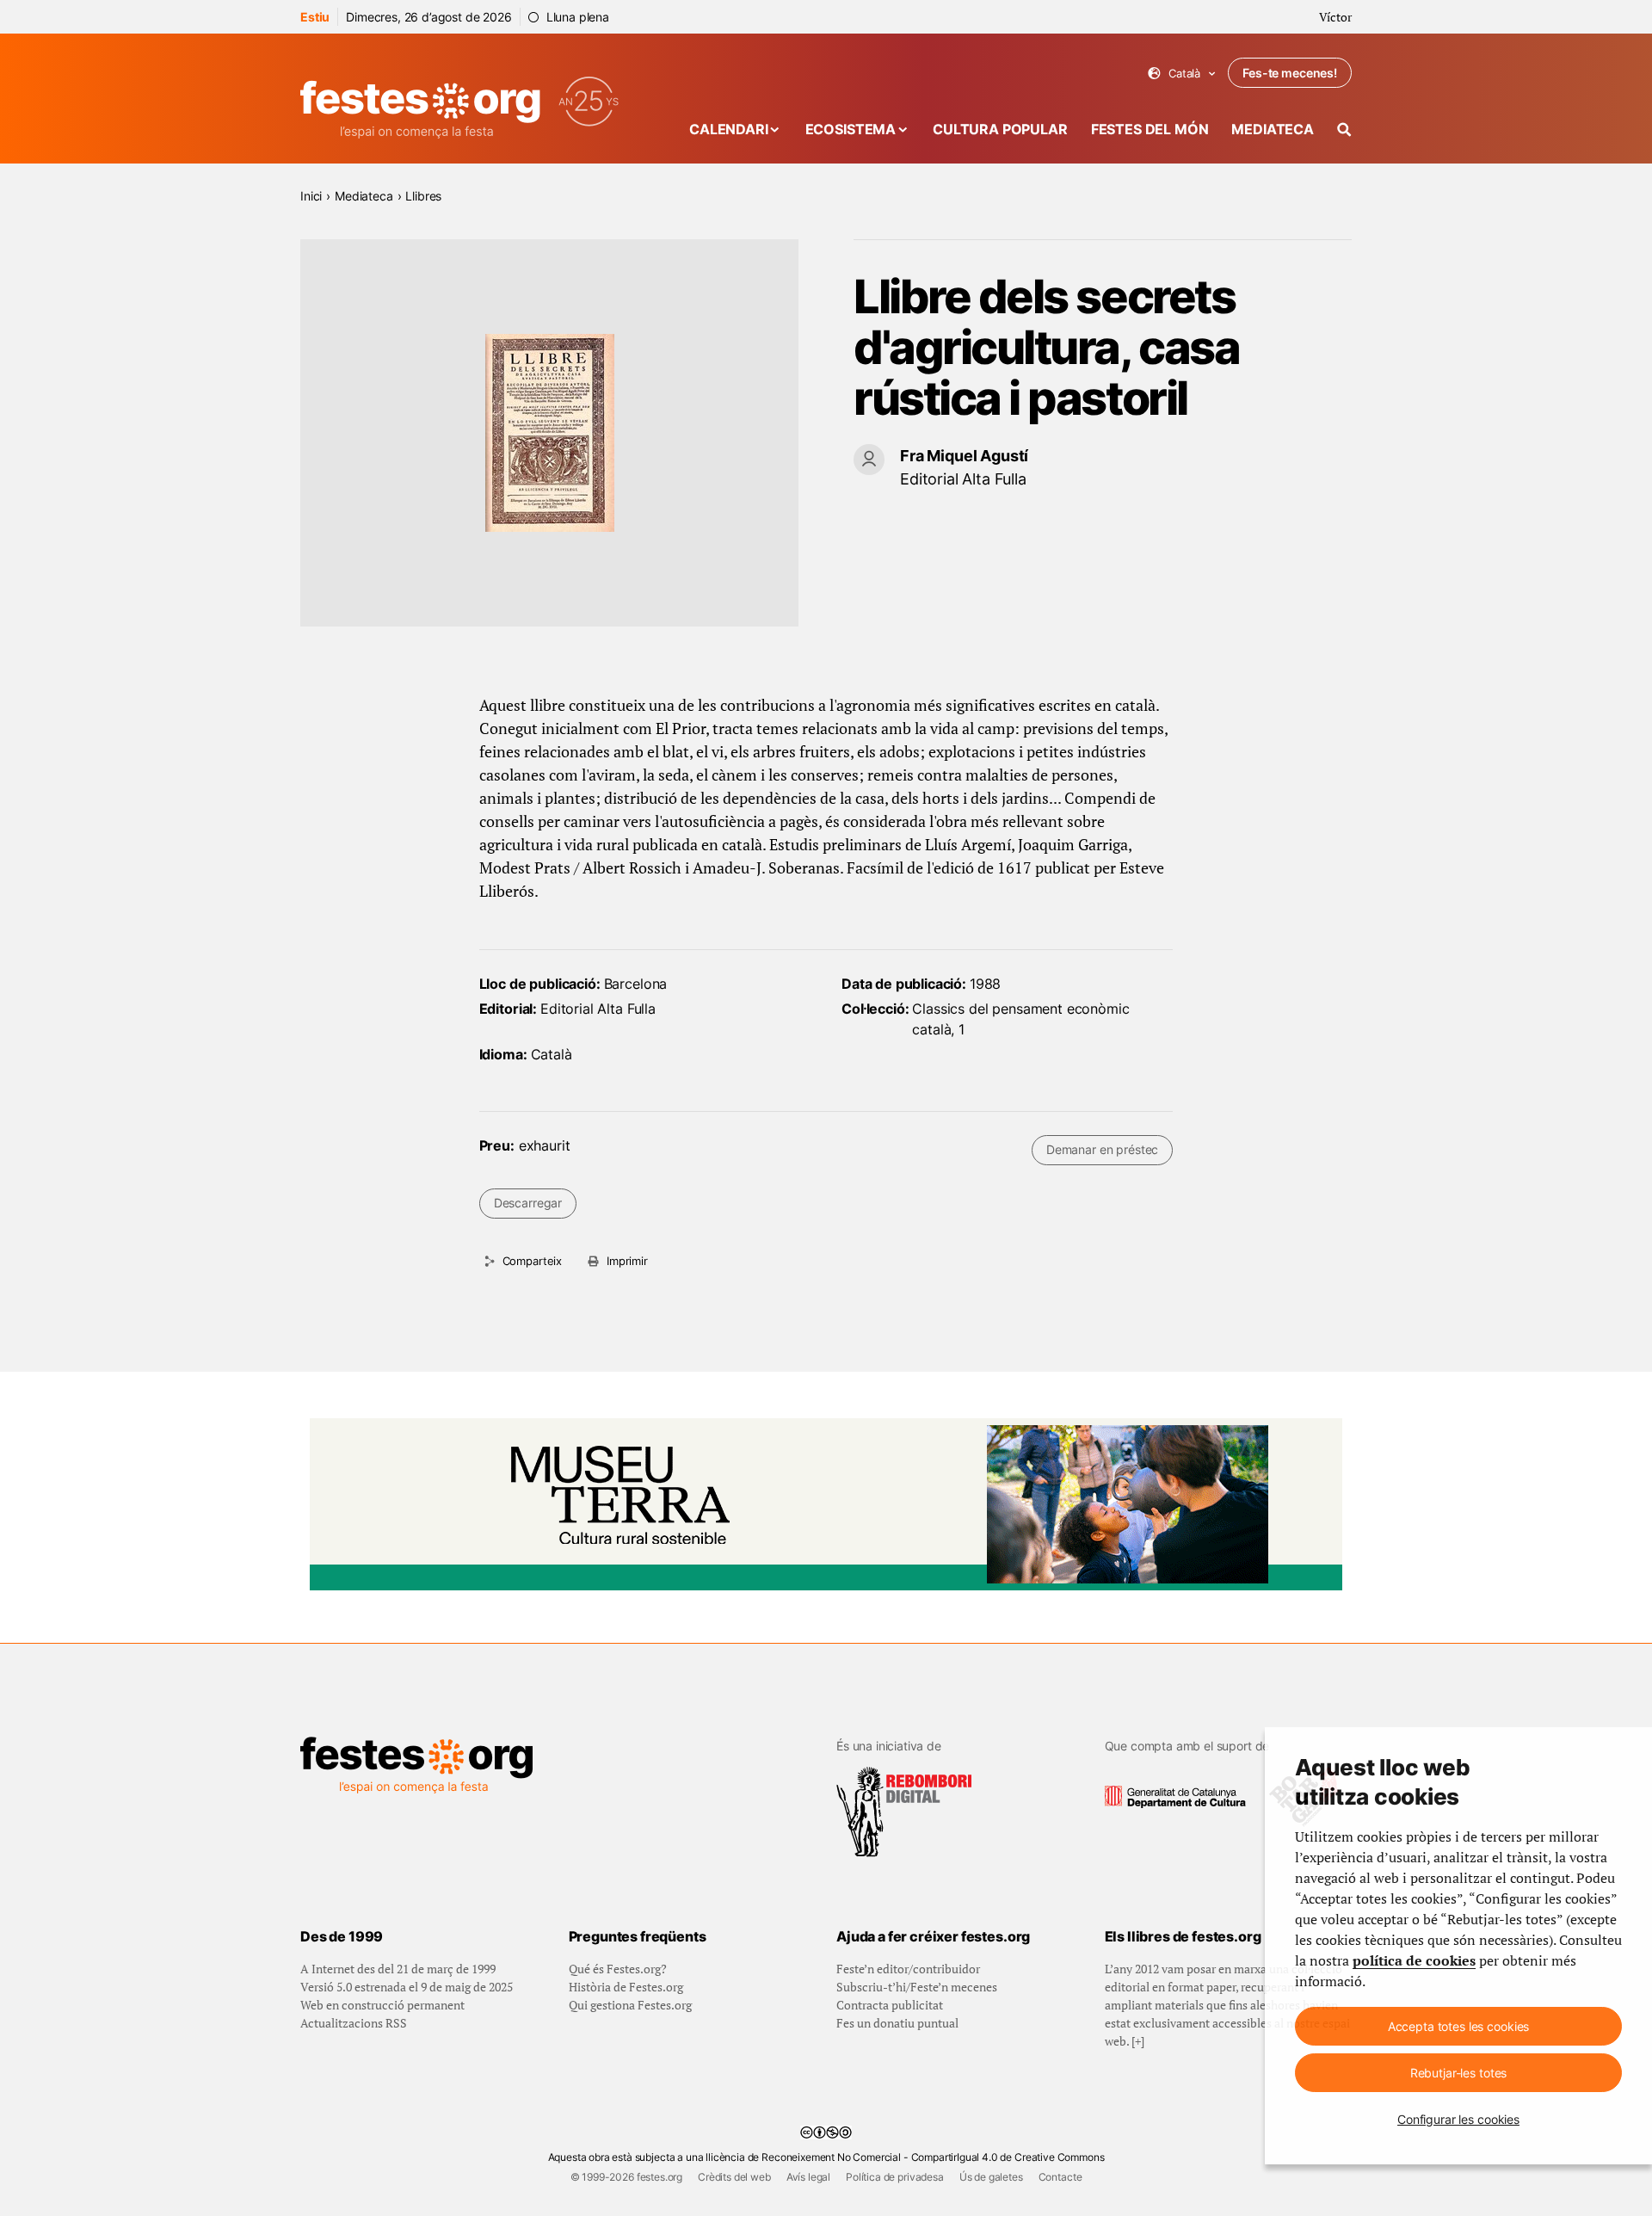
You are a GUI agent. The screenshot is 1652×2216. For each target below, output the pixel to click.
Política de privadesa (895, 2177)
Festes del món (1150, 129)
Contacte (1060, 2177)
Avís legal (808, 2177)
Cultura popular (1000, 129)
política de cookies (1414, 1960)
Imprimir (627, 1261)
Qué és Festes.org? (618, 1969)
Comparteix (532, 1261)
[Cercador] (1344, 130)
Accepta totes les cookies (1459, 2026)
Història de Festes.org (626, 1987)
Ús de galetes (991, 2177)
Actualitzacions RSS (354, 2023)
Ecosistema (851, 129)
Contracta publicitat (890, 2005)
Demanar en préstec (1102, 1149)
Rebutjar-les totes (1458, 2073)
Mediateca (1273, 129)
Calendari (729, 129)
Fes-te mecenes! (1290, 73)
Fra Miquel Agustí (964, 456)
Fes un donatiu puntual (897, 2023)
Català (1182, 74)
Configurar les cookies (1458, 2119)
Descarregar (528, 1203)
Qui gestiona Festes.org (630, 2005)
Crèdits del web (734, 2177)
